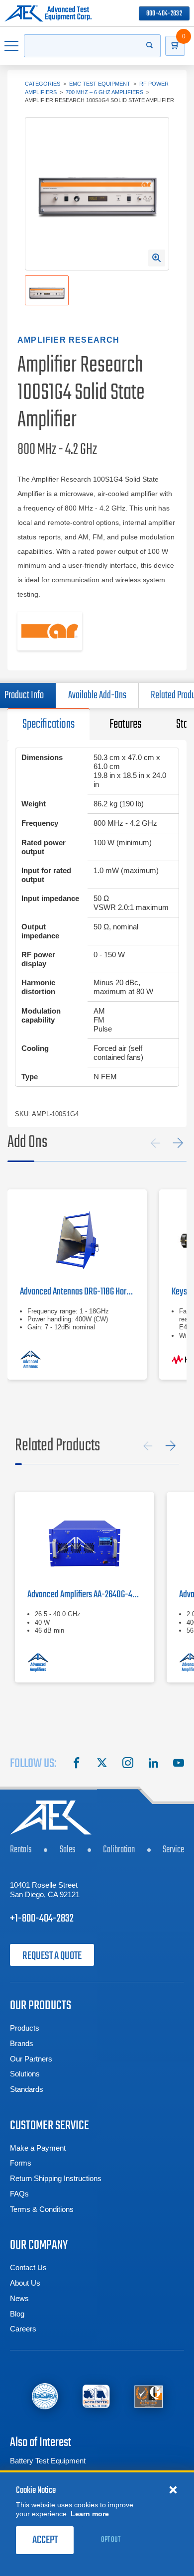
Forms (21, 2163)
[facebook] (77, 1764)
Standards (27, 2089)
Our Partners (31, 2059)
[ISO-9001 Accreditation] (148, 2396)
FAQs (19, 2194)
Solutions (25, 2074)
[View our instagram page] (128, 1764)
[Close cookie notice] (173, 2489)
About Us (25, 2283)
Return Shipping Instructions (56, 2178)
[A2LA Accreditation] (96, 2396)
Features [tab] (125, 724)
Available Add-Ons (97, 695)
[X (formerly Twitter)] (102, 1764)
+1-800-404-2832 (42, 1919)
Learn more (90, 2514)
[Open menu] (12, 46)
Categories (43, 84)
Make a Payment (38, 2148)
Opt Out (111, 2540)
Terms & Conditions (42, 2209)
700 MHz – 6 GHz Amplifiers (104, 92)
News (19, 2298)
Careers (23, 2329)
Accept (45, 2540)
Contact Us (28, 2267)
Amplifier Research (69, 340)
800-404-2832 (164, 14)
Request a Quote (52, 1956)
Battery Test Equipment (48, 2461)
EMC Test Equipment (100, 84)
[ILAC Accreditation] (45, 2396)
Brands (22, 2043)
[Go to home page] (48, 13)
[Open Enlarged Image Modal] (157, 258)
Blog (17, 2314)
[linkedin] (153, 1764)
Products (25, 2028)
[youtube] (179, 1764)
